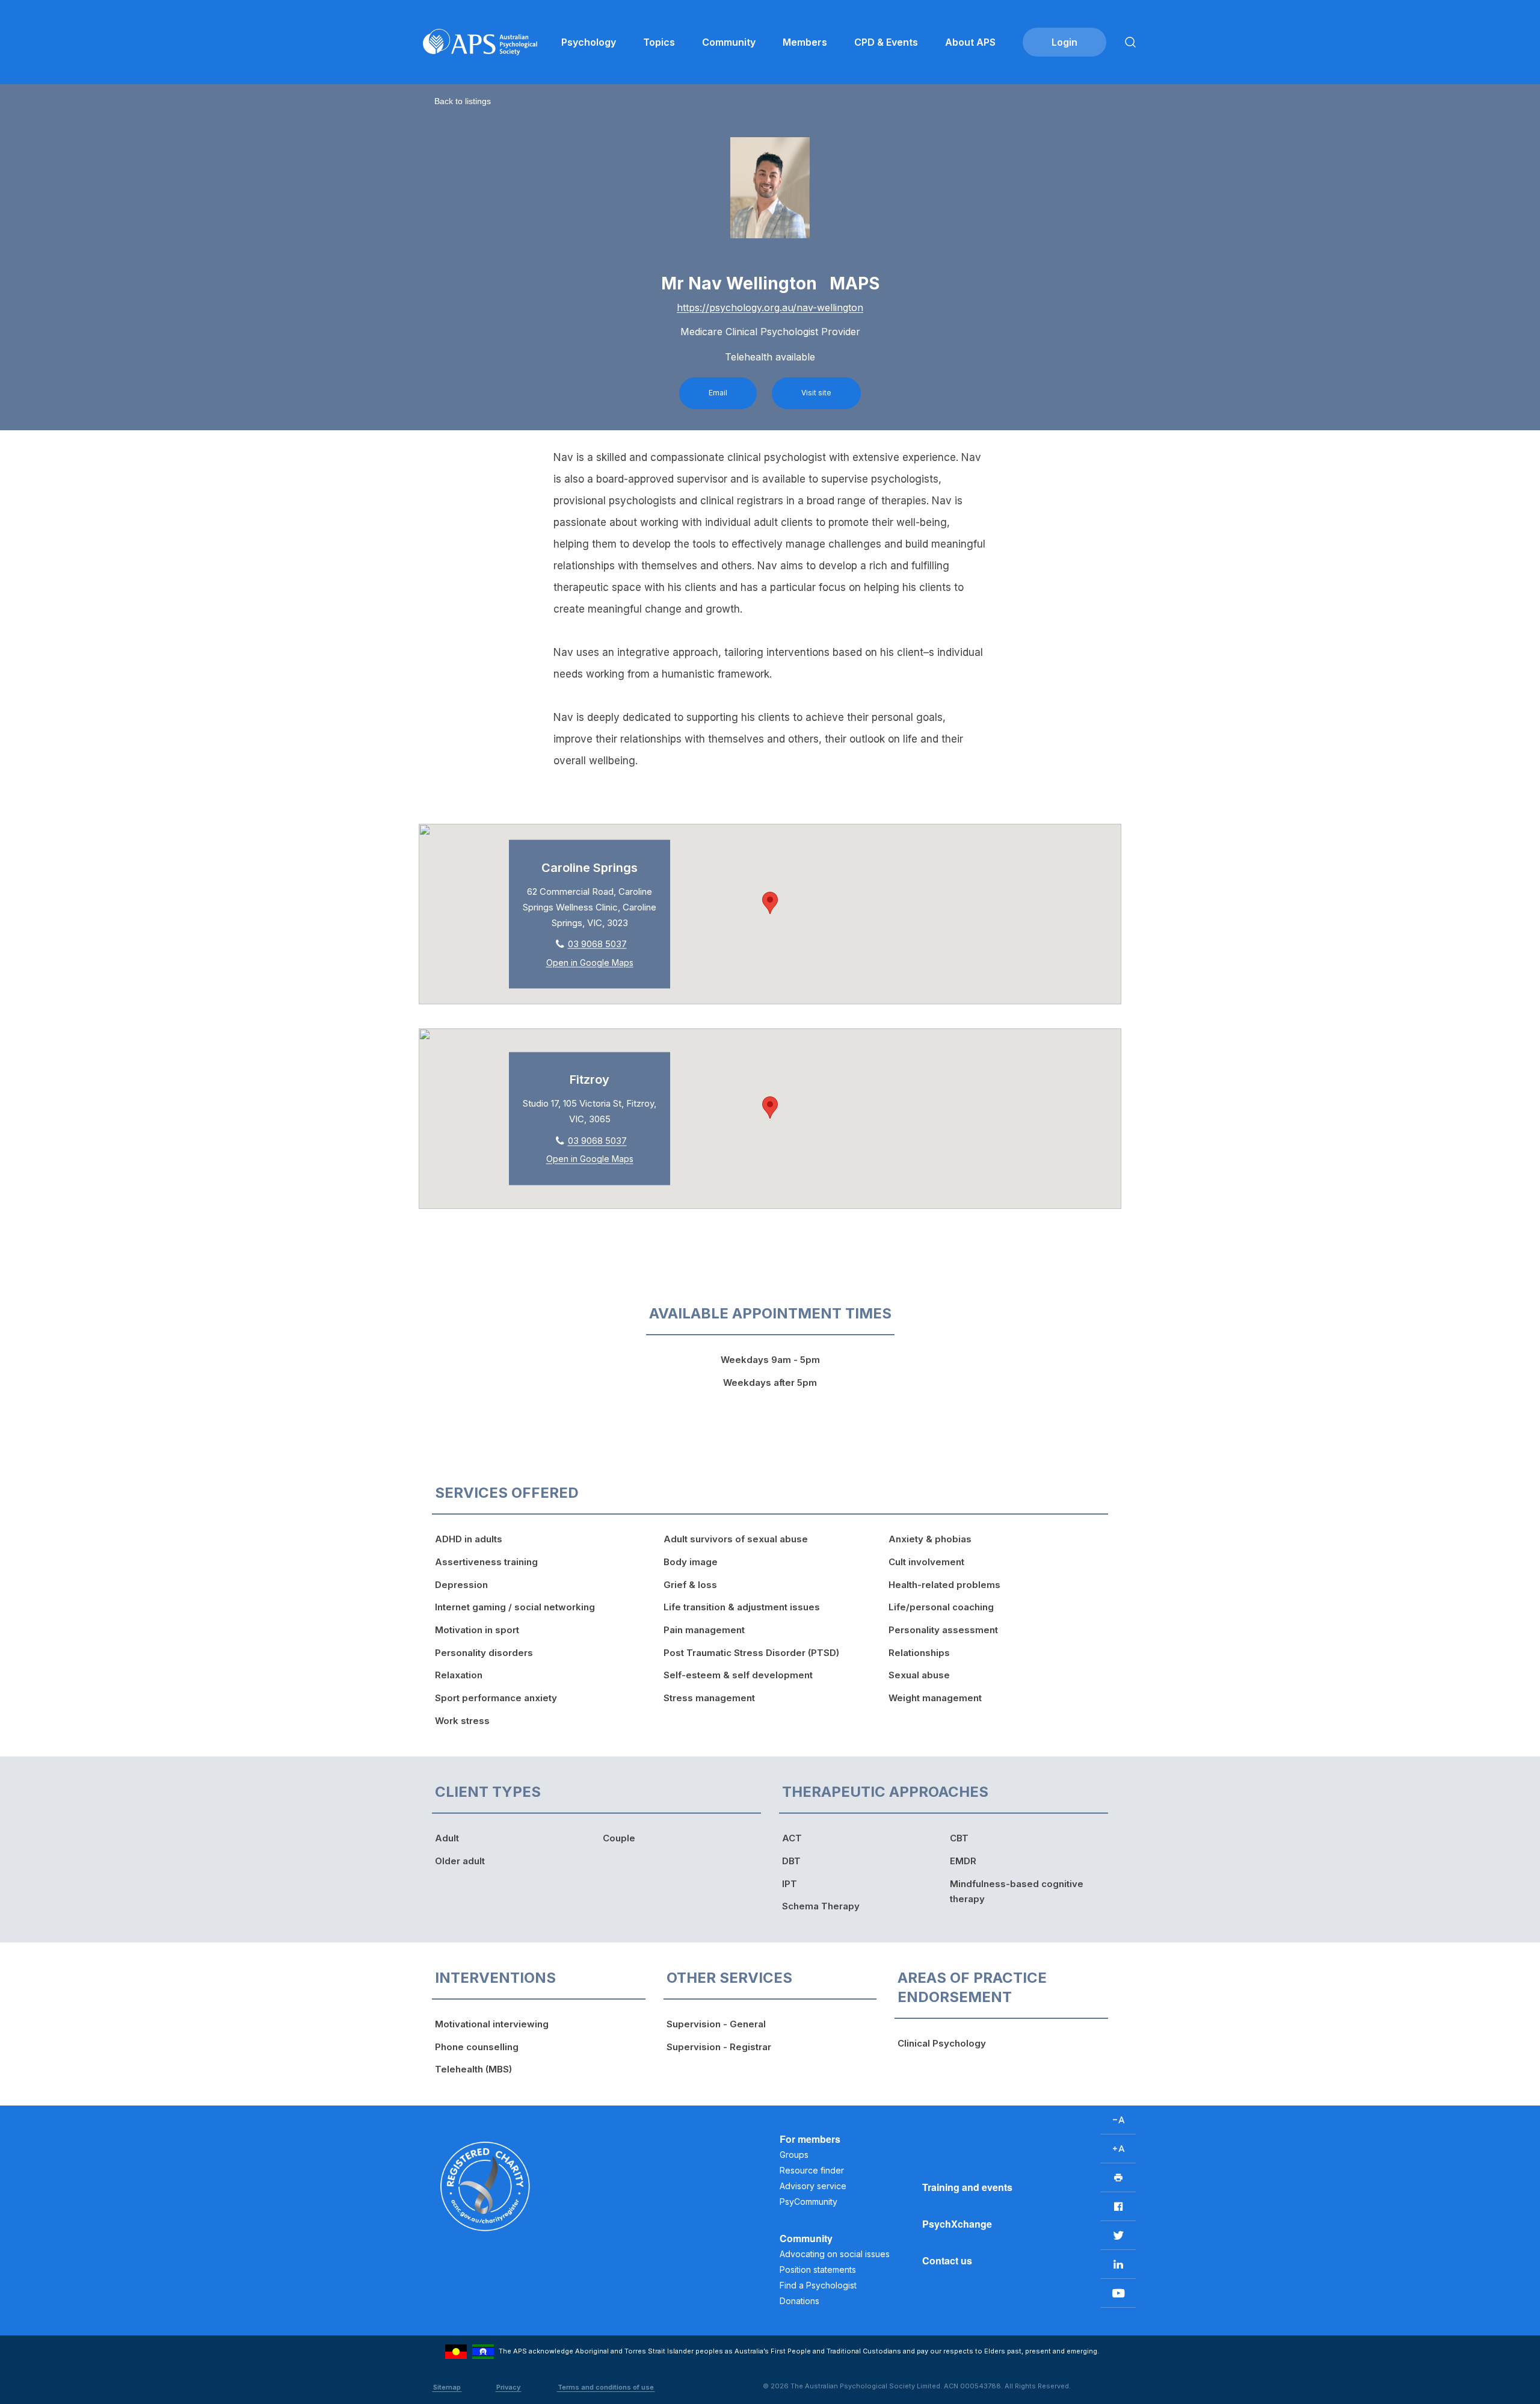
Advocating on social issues (835, 2254)
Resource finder (812, 2170)
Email (718, 393)
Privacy (508, 2387)
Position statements (818, 2270)
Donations (799, 2301)
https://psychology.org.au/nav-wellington (770, 307)
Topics (659, 42)
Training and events (967, 2187)
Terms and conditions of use (606, 2387)
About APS (970, 42)
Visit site (816, 393)
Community (729, 42)
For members (810, 2139)
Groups (794, 2155)
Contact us (947, 2260)
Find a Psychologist (818, 2285)
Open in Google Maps (590, 963)
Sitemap (447, 2387)
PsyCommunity (808, 2202)
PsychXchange (957, 2224)
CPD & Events (886, 42)
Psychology (589, 42)
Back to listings (463, 101)
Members (805, 42)
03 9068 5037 (597, 944)
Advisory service (813, 2186)
